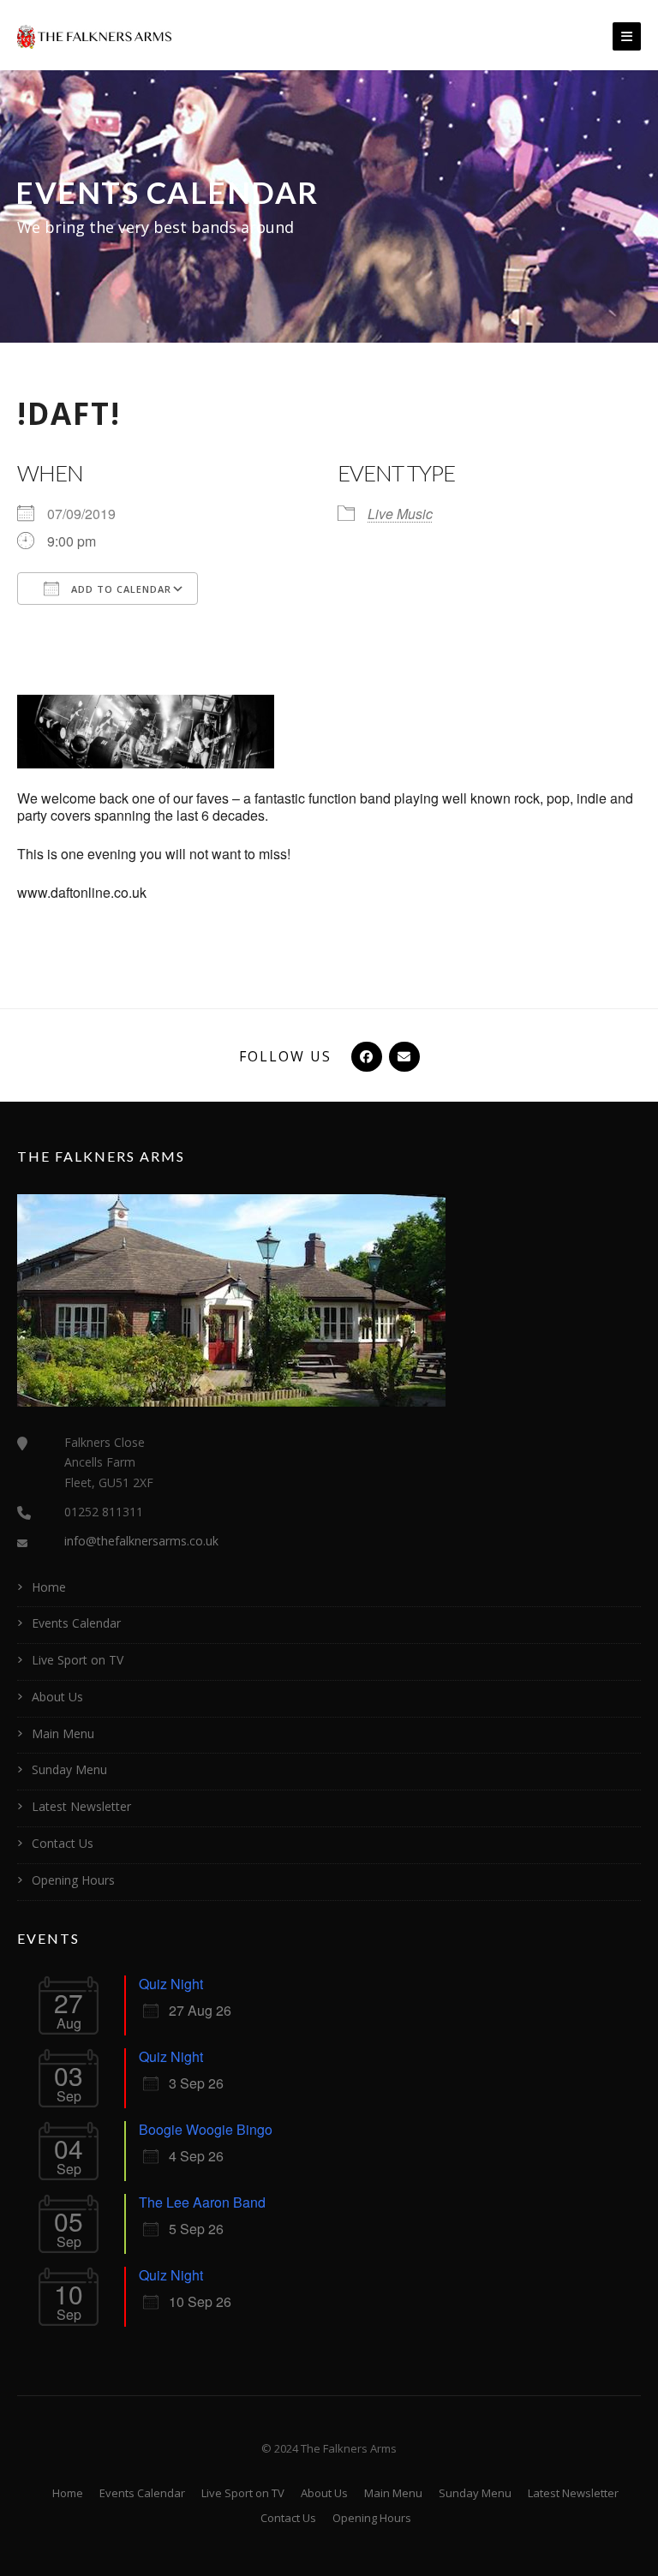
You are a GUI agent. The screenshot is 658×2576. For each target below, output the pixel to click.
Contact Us (63, 1843)
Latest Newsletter (81, 1806)
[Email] (403, 1056)
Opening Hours (73, 1880)
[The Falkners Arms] (94, 35)
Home (49, 1587)
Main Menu (63, 1733)
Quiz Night (171, 1984)
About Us (57, 1697)
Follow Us (285, 1056)
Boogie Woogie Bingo (206, 2129)
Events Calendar (76, 1623)
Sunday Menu (69, 1769)
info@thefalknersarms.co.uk (141, 1541)
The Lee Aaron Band (202, 2202)
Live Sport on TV (78, 1660)
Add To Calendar (120, 589)
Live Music (400, 514)
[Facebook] (365, 1056)
